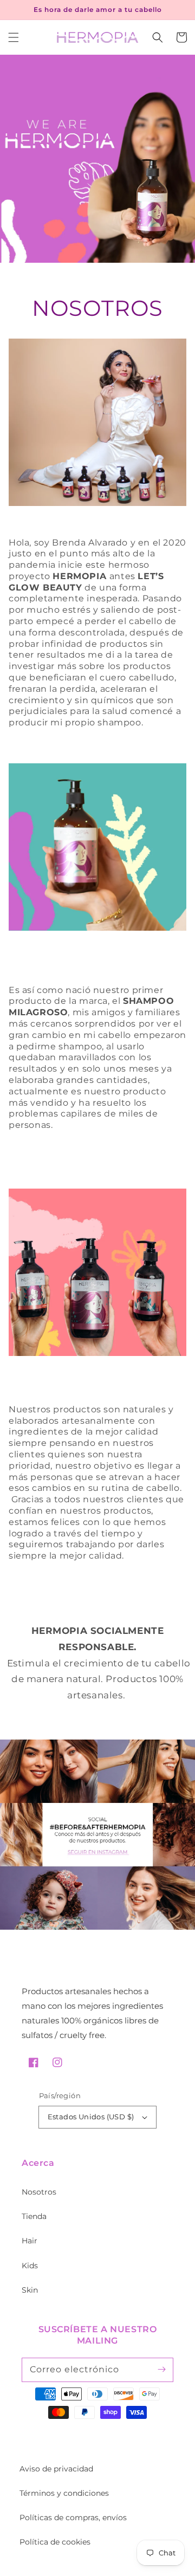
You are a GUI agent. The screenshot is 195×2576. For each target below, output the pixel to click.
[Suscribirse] (161, 2370)
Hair (30, 2241)
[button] (14, 37)
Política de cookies (55, 2542)
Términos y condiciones (64, 2493)
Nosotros (39, 2192)
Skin (30, 2290)
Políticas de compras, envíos (73, 2517)
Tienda (34, 2216)
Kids (30, 2266)
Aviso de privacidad (56, 2469)
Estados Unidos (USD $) (91, 2117)
